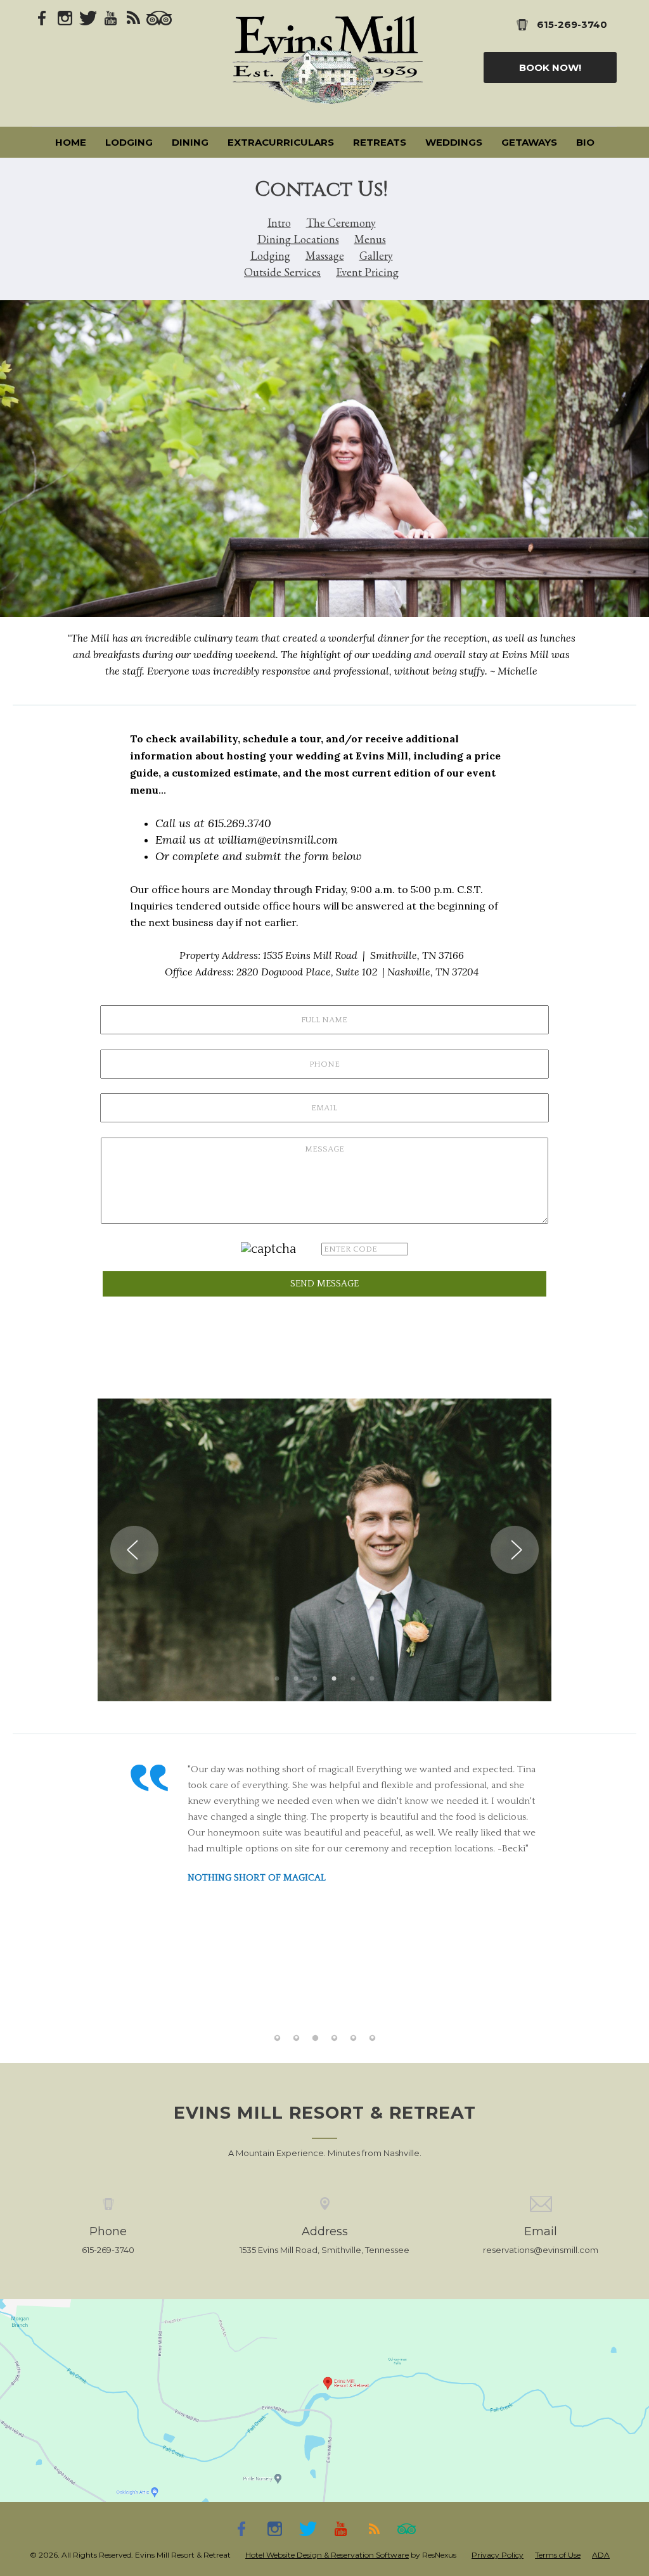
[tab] (277, 1679)
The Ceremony (341, 223)
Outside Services (282, 272)
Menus (370, 239)
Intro (279, 223)
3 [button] (315, 1679)
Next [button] (515, 1550)
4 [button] (334, 1679)
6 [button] (372, 1679)
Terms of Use (558, 2555)
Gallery (376, 256)
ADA (601, 2555)
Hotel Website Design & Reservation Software (327, 2555)
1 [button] (277, 1679)
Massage (325, 256)
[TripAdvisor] (159, 17)
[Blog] (134, 17)
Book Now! (550, 67)
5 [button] (353, 1679)
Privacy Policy (498, 2555)
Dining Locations (298, 239)
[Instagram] (65, 17)
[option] (324, 459)
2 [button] (296, 1679)
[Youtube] (111, 17)
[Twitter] (88, 17)
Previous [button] (134, 1550)
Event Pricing (367, 272)
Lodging (270, 256)
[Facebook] (42, 17)
